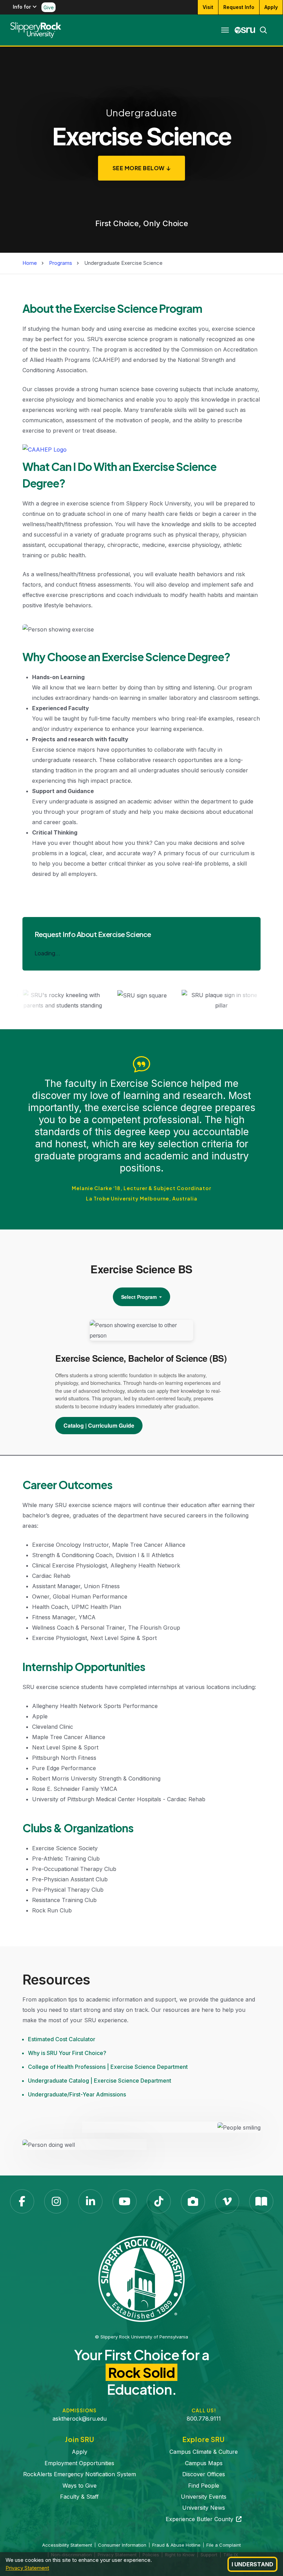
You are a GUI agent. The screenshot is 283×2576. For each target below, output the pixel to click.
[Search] (261, 30)
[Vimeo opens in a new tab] (227, 2201)
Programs (61, 263)
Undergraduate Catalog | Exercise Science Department (100, 2081)
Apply (271, 7)
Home (30, 263)
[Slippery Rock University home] (141, 2278)
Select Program (140, 1297)
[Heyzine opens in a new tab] (261, 2201)
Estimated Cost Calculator (62, 2039)
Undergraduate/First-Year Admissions (77, 2094)
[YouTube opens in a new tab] (125, 2201)
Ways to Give (80, 2486)
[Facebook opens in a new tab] (22, 2201)
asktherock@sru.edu (80, 2419)
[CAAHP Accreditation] (45, 451)
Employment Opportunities (79, 2463)
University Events (204, 2497)
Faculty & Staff (79, 2497)
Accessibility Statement (67, 2545)
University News (204, 2508)
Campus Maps (204, 2463)
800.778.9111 (204, 2419)
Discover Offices (204, 2474)
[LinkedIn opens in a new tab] (90, 2201)
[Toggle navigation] (225, 30)
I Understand (252, 2564)
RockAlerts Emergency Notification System (80, 2474)
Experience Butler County (204, 2519)
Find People (204, 2486)
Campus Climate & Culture (204, 2452)
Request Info (239, 7)
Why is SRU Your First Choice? (67, 2053)
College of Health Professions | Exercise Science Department (108, 2067)
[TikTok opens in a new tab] (159, 2201)
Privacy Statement (27, 2568)
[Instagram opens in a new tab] (56, 2201)
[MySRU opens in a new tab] (245, 30)
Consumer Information (122, 2545)
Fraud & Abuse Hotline (176, 2545)
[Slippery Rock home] (36, 30)
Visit (208, 7)
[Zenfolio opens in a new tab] (193, 2201)
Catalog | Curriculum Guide (99, 1425)
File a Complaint (224, 2545)
